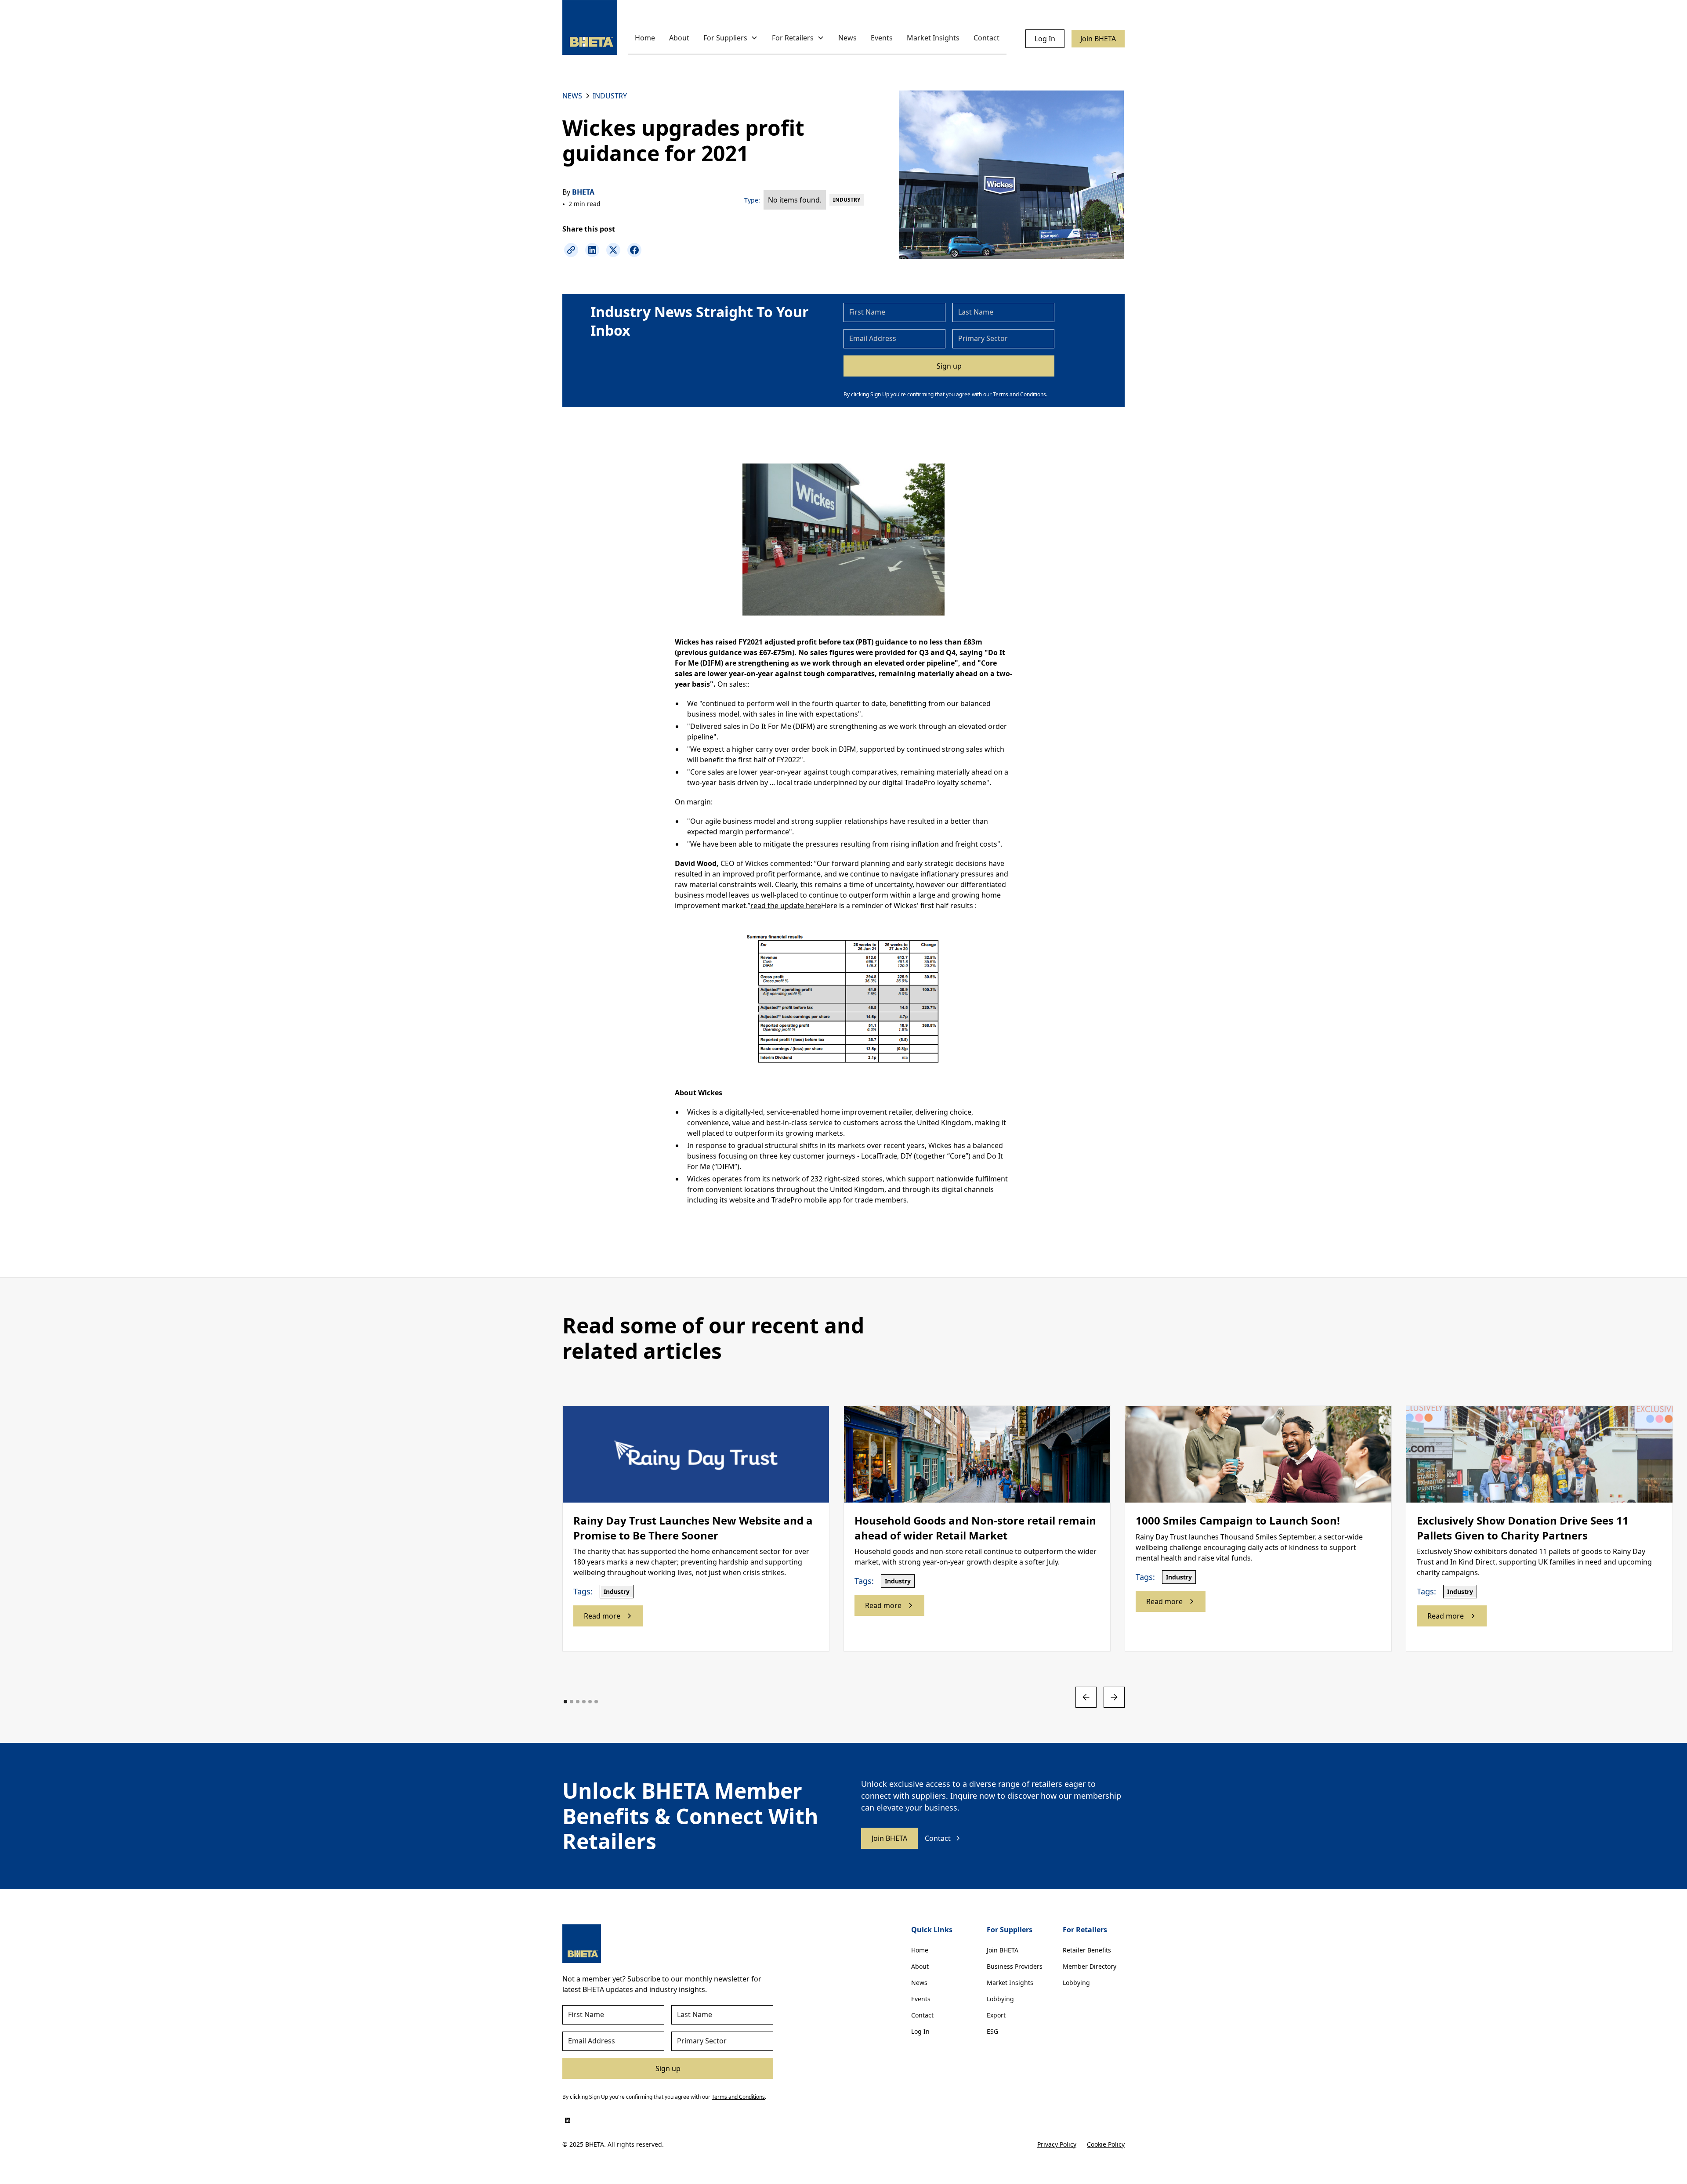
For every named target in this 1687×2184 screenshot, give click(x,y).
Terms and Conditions (1019, 394)
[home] (590, 27)
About (679, 38)
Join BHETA (1098, 39)
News (847, 38)
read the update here (786, 905)
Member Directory (1090, 1966)
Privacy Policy (1057, 2144)
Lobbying (1000, 1999)
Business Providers (1015, 1966)
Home (645, 38)
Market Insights (933, 38)
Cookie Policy (1106, 2144)
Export (996, 2015)
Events (882, 38)
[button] (731, 38)
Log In (1045, 39)
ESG (992, 2031)
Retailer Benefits (1087, 1950)
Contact (986, 38)
